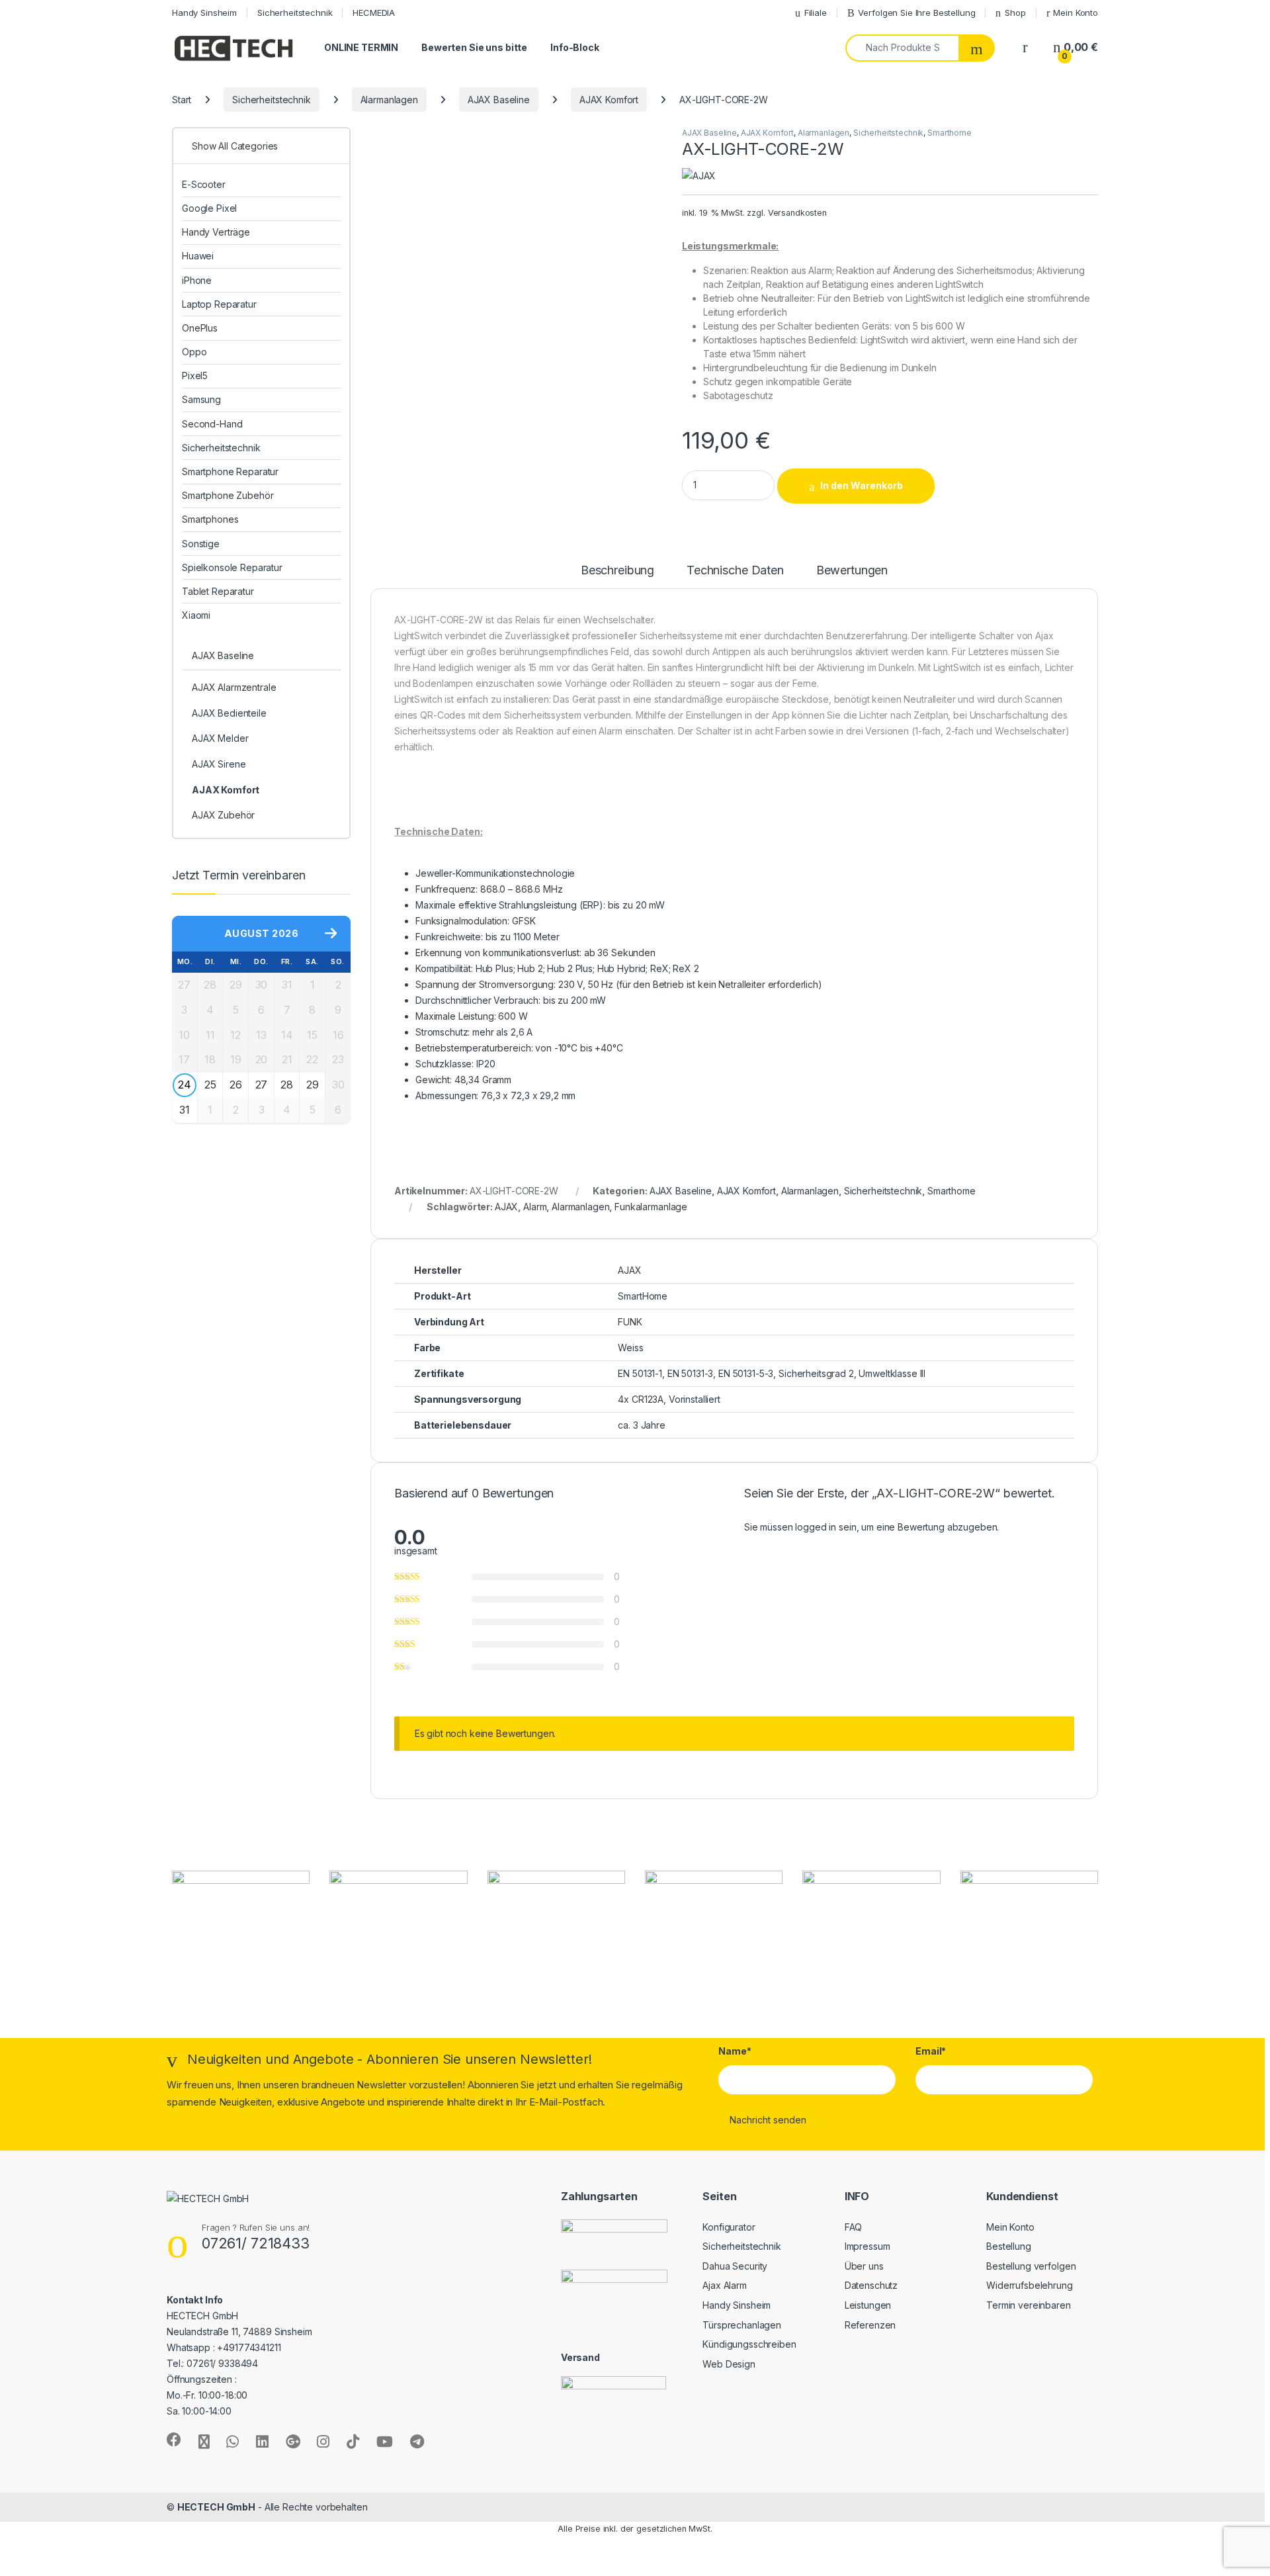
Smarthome (950, 133)
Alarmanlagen (389, 100)
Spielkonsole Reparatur (232, 567)
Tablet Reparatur (218, 591)
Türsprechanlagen (742, 2325)
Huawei (198, 256)
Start (182, 100)
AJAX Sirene (219, 764)
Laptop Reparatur (219, 304)
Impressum (868, 2246)
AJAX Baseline (499, 100)
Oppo (194, 352)
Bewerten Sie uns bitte (474, 47)
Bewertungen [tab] (852, 571)
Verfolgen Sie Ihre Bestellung (916, 13)
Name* (735, 2051)
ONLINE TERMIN (361, 47)
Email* (931, 2051)
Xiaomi (196, 615)
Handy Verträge (216, 232)
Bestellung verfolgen (1031, 2266)
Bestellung (1009, 2246)
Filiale (816, 13)
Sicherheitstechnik (295, 13)
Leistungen (868, 2305)
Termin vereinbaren (1028, 2305)
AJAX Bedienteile (229, 713)
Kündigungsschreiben (749, 2344)
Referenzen (870, 2325)
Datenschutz (871, 2285)
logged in (816, 1527)
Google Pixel (209, 208)
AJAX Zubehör (223, 815)
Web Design (729, 2364)
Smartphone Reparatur (230, 471)
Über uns (864, 2266)
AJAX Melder (220, 738)
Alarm (535, 1207)
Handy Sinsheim (204, 13)
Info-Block (575, 47)
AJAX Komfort (609, 100)
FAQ (854, 2227)
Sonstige (201, 544)
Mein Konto (1076, 13)
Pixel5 (195, 376)
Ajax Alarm (725, 2285)
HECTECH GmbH (216, 2507)
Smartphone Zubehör (228, 495)
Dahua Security (735, 2266)
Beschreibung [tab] (617, 571)
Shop (1015, 13)
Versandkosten (797, 213)
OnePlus (200, 328)
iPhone (197, 280)
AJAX (506, 1207)
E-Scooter (204, 184)
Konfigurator (729, 2227)
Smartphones (210, 519)
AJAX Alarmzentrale (234, 687)
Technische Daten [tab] (735, 571)
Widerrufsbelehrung (1029, 2285)
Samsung (201, 399)
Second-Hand (212, 424)
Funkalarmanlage (651, 1207)
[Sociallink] (174, 2440)
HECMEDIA (374, 13)
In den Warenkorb (862, 485)
